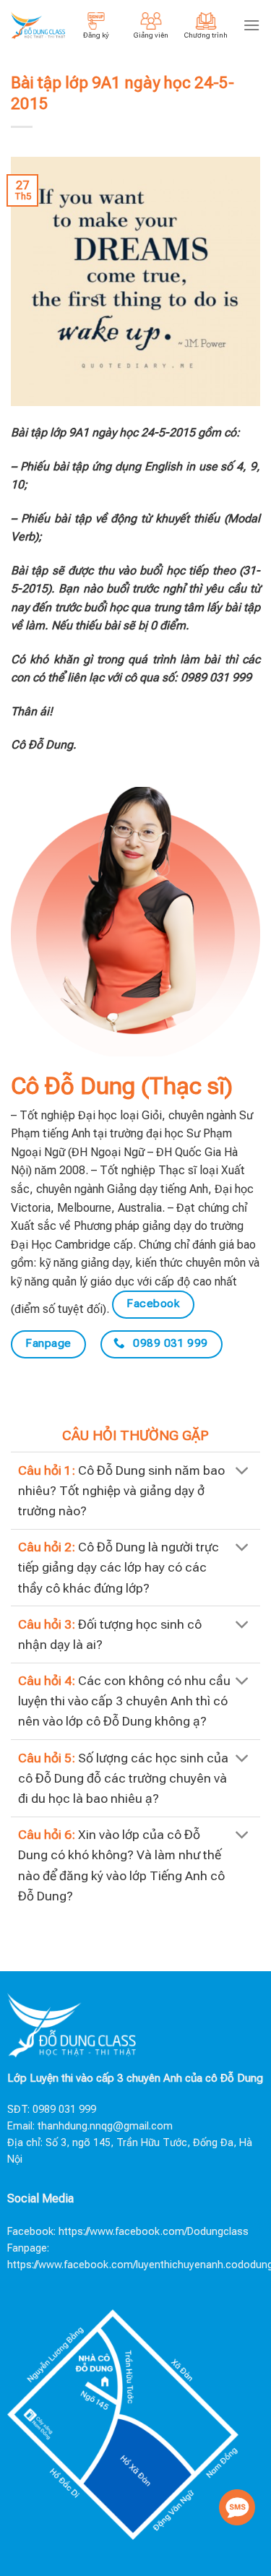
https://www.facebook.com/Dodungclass (154, 2232)
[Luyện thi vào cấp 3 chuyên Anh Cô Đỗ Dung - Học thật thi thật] (38, 25)
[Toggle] (242, 1472)
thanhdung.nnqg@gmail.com (105, 2126)
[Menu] (251, 25)
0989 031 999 (64, 2110)
